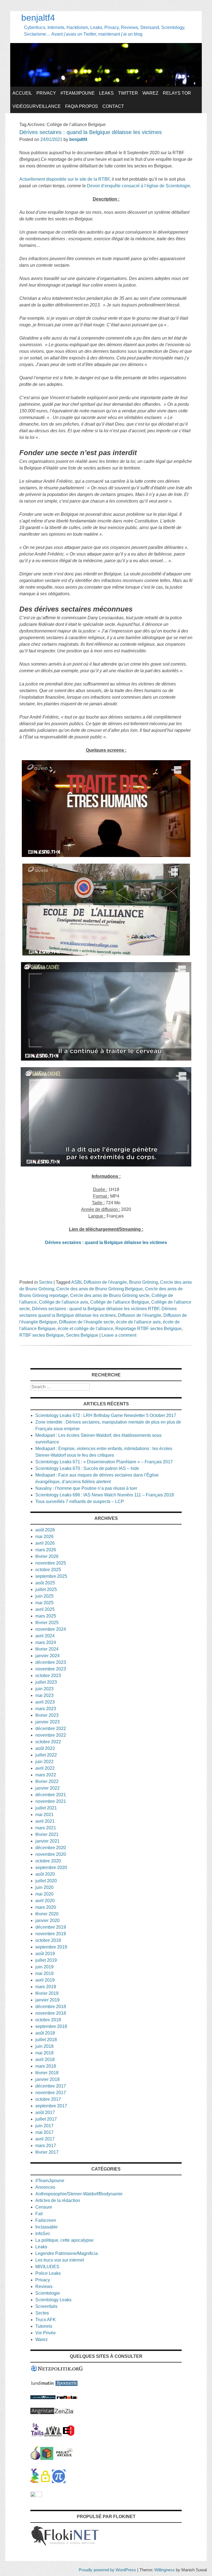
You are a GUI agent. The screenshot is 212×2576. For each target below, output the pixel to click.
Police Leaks (48, 2273)
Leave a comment (119, 1335)
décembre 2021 (51, 1795)
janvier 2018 (47, 2079)
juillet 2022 (46, 1755)
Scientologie (48, 2293)
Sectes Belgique (82, 1335)
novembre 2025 (51, 1563)
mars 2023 (46, 1709)
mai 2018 (44, 2053)
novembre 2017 (51, 2093)
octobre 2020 (48, 1861)
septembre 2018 (51, 2026)
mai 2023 (44, 1695)
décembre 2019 (51, 1927)
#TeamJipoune (78, 93)
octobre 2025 (48, 1570)
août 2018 (45, 2033)
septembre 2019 (51, 1947)
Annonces (45, 2187)
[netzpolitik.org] (57, 2370)
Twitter (128, 93)
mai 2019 (44, 1973)
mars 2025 (46, 1616)
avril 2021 (45, 1821)
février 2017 (47, 2152)
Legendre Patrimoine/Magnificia (67, 2253)
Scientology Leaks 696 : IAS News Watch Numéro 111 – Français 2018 (105, 1495)
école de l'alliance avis (138, 1322)
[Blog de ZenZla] (64, 2413)
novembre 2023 (51, 1669)
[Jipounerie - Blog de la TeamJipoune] (67, 2384)
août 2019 (45, 1954)
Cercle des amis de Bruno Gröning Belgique (100, 1289)
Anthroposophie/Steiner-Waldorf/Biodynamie (79, 2194)
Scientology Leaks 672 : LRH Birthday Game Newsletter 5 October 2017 (106, 1415)
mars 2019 (46, 1987)
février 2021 (47, 1834)
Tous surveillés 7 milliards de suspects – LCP (80, 1501)
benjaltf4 (38, 18)
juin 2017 (44, 2126)
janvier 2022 (47, 1788)
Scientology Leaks (53, 2300)
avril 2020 (45, 1901)
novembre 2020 (51, 1854)
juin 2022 (44, 1762)
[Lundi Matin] (42, 2384)
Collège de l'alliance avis (63, 1302)
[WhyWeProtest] (53, 2435)
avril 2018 (45, 2060)
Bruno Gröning (144, 1282)
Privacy (46, 93)
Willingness (165, 2570)
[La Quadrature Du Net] (59, 2482)
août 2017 (45, 2112)
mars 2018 (46, 2066)
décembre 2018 (51, 2007)
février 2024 (47, 1649)
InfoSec (43, 2234)
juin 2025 (44, 1596)
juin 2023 (44, 1689)
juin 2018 (44, 2046)
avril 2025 (45, 1609)
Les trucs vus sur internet (60, 2260)
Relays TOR (177, 93)
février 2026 (47, 1556)
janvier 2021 (47, 1841)
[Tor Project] (35, 2458)
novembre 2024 (51, 1629)
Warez (150, 93)
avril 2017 (45, 2139)
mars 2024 (46, 1642)
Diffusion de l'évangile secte (87, 1322)
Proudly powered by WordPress (107, 2570)
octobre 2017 (48, 2099)
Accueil (22, 93)
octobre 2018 (48, 2020)
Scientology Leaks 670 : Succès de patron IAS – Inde (87, 1468)
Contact (113, 106)
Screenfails (46, 2306)
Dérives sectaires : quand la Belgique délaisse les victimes (91, 132)
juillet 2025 (46, 1589)
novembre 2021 (51, 1801)
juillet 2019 (46, 1960)
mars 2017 (46, 2146)
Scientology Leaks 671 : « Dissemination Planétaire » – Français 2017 (104, 1462)
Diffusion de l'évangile (140, 1315)
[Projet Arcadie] (65, 2458)
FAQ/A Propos (82, 106)
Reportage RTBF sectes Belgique (149, 1329)
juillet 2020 (46, 1881)
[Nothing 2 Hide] (36, 2496)
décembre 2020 (51, 1848)
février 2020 (47, 1914)
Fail (39, 2214)
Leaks (106, 93)
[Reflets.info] (67, 2398)
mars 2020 (46, 1907)
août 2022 (45, 1748)
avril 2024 (45, 1636)
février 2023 (47, 1715)
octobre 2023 (48, 1676)
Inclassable (47, 2227)
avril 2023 (45, 1702)
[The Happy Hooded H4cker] (47, 2458)
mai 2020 (44, 1894)
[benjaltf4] (106, 85)
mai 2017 (44, 2132)
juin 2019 (44, 1967)
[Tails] (37, 2435)
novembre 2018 (51, 2013)
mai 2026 (44, 1537)
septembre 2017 (51, 2106)
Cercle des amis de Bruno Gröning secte (110, 1295)
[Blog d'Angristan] (42, 2413)
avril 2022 (45, 1768)
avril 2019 (45, 1980)
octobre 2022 (48, 1742)
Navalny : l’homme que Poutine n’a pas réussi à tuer (86, 1488)
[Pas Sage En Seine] (35, 2482)
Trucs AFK (46, 2320)
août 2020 (45, 1874)
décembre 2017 (51, 2086)
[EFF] (69, 2435)
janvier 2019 (47, 2000)
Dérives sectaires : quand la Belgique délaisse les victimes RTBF (96, 1309)
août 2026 (45, 1530)
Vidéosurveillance (37, 106)
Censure (44, 2207)
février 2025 (47, 1623)
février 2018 (47, 2073)
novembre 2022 (51, 1735)
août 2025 (45, 1583)
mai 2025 (44, 1603)
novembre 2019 (51, 1934)
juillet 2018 (46, 2040)
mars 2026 (46, 1550)
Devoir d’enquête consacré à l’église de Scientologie (139, 186)
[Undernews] (43, 2398)
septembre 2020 (51, 1868)
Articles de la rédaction (58, 2200)
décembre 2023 (51, 1662)
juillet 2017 (46, 2119)
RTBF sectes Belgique (42, 1335)
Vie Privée (46, 2333)
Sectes (46, 1282)
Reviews (44, 2287)
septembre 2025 (51, 1576)
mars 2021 (46, 1828)
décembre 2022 (51, 1729)
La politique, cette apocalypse (64, 2240)
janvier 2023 (47, 1722)
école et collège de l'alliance (85, 1329)
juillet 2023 (46, 1682)
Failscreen (46, 2220)
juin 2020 (44, 1887)
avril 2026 (45, 1543)
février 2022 (47, 1781)
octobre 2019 (48, 1940)
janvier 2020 (47, 1920)
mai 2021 (44, 1815)
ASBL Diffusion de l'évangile (99, 1282)
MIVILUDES (47, 2267)
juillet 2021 (46, 1808)
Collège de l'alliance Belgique (120, 1302)
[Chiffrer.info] (45, 2482)
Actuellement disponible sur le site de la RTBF (64, 179)
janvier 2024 (47, 1656)
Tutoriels (44, 2326)
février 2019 (47, 1993)
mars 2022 (46, 1775)
